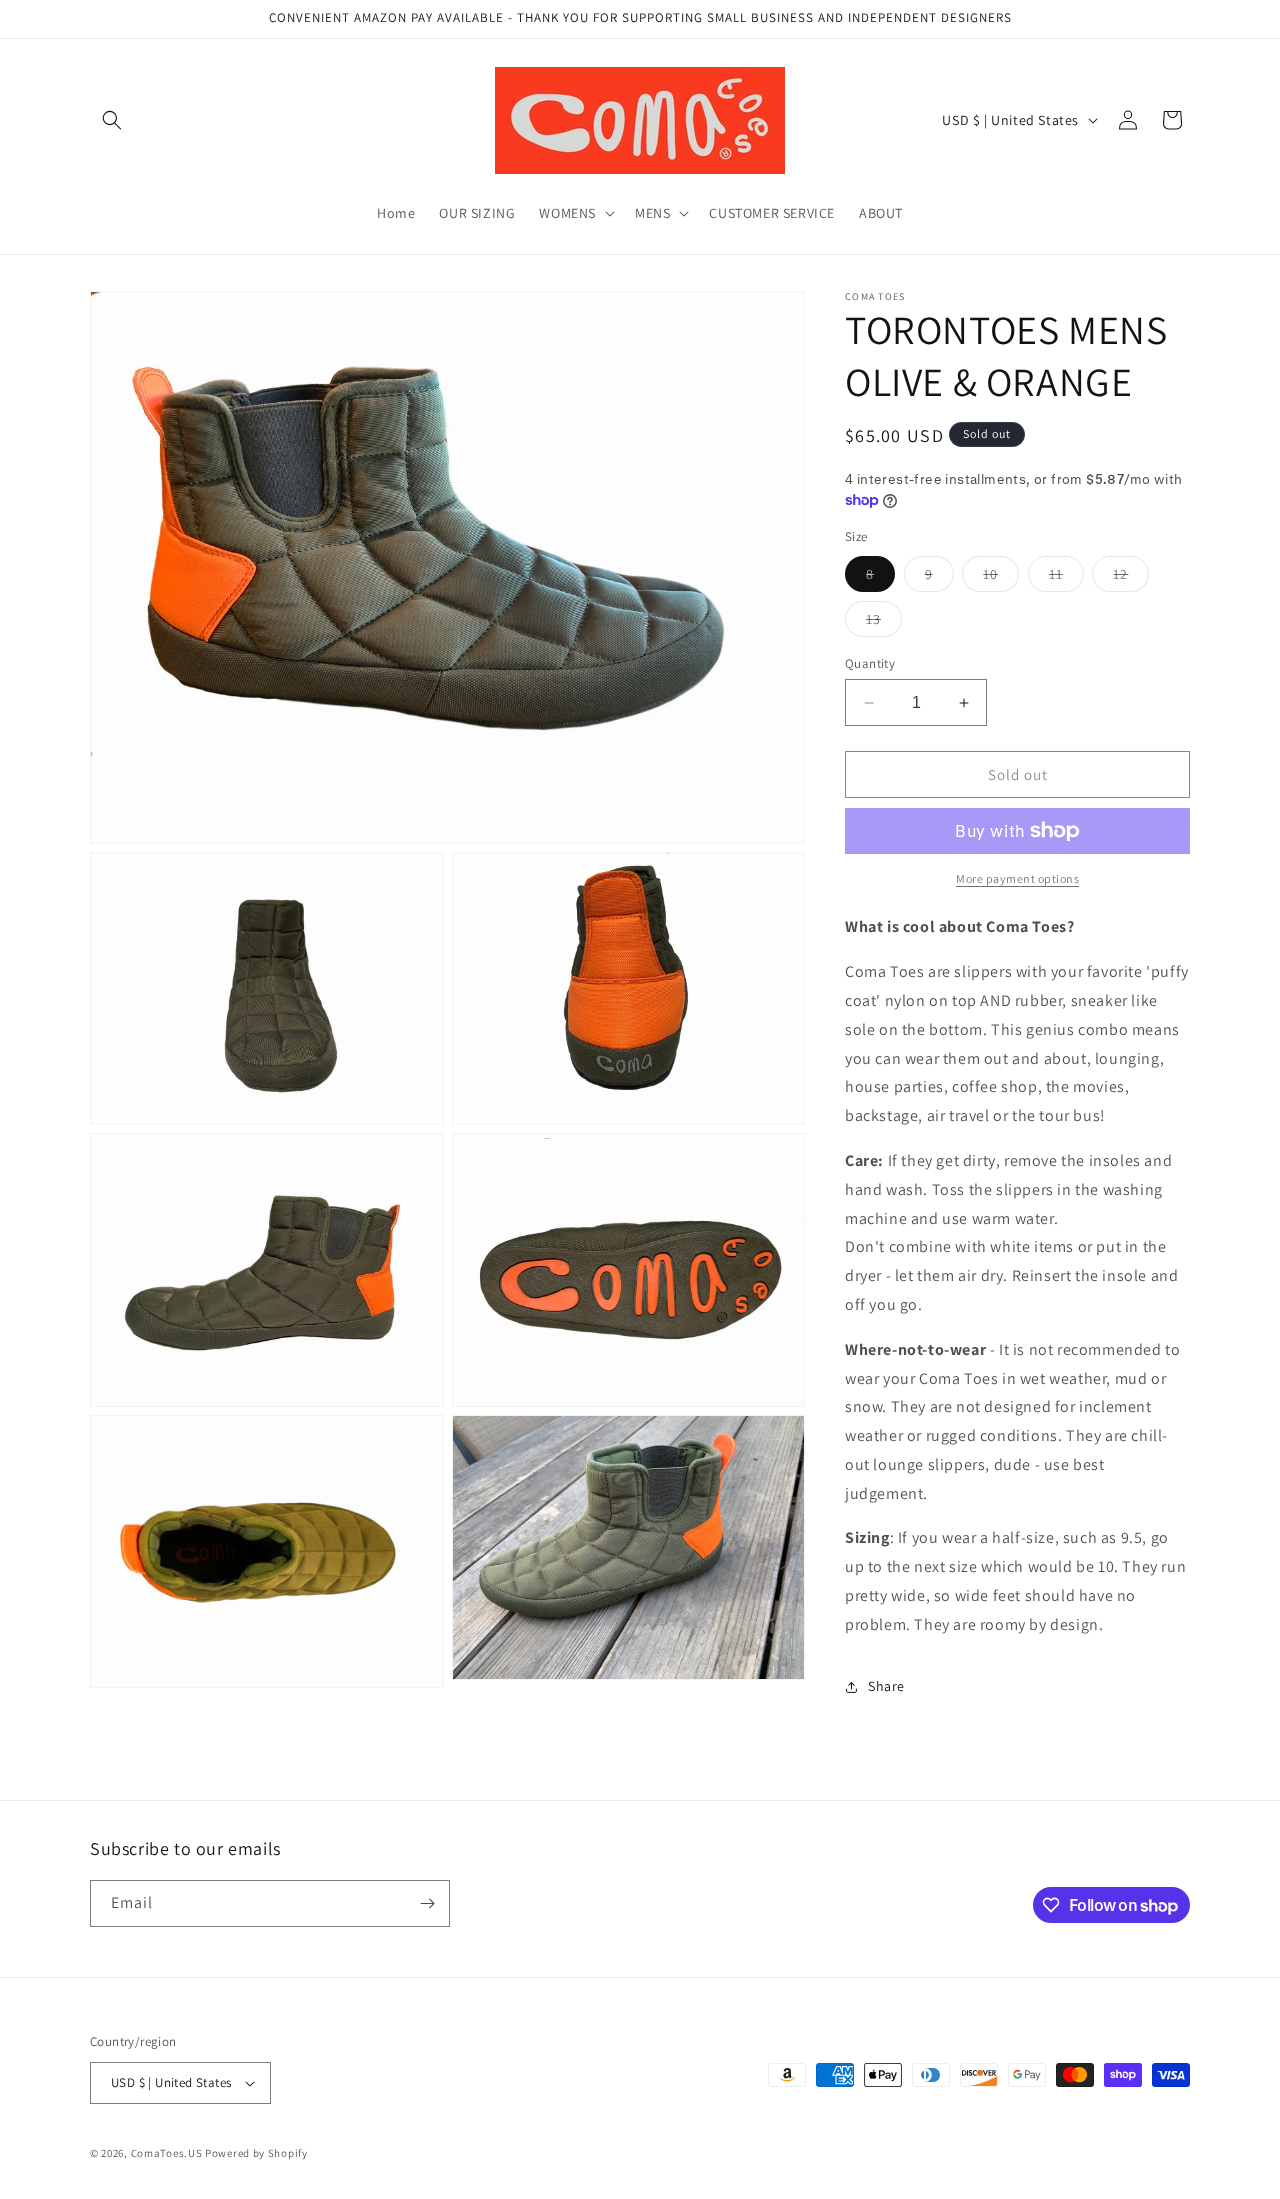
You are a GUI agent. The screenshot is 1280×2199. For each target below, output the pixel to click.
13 (884, 623)
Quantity (870, 663)
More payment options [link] (1017, 878)
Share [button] (886, 1686)
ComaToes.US (167, 2153)
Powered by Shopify (256, 2153)
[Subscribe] (427, 1903)
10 (1001, 578)
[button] (112, 120)
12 (1131, 578)
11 (1066, 578)
